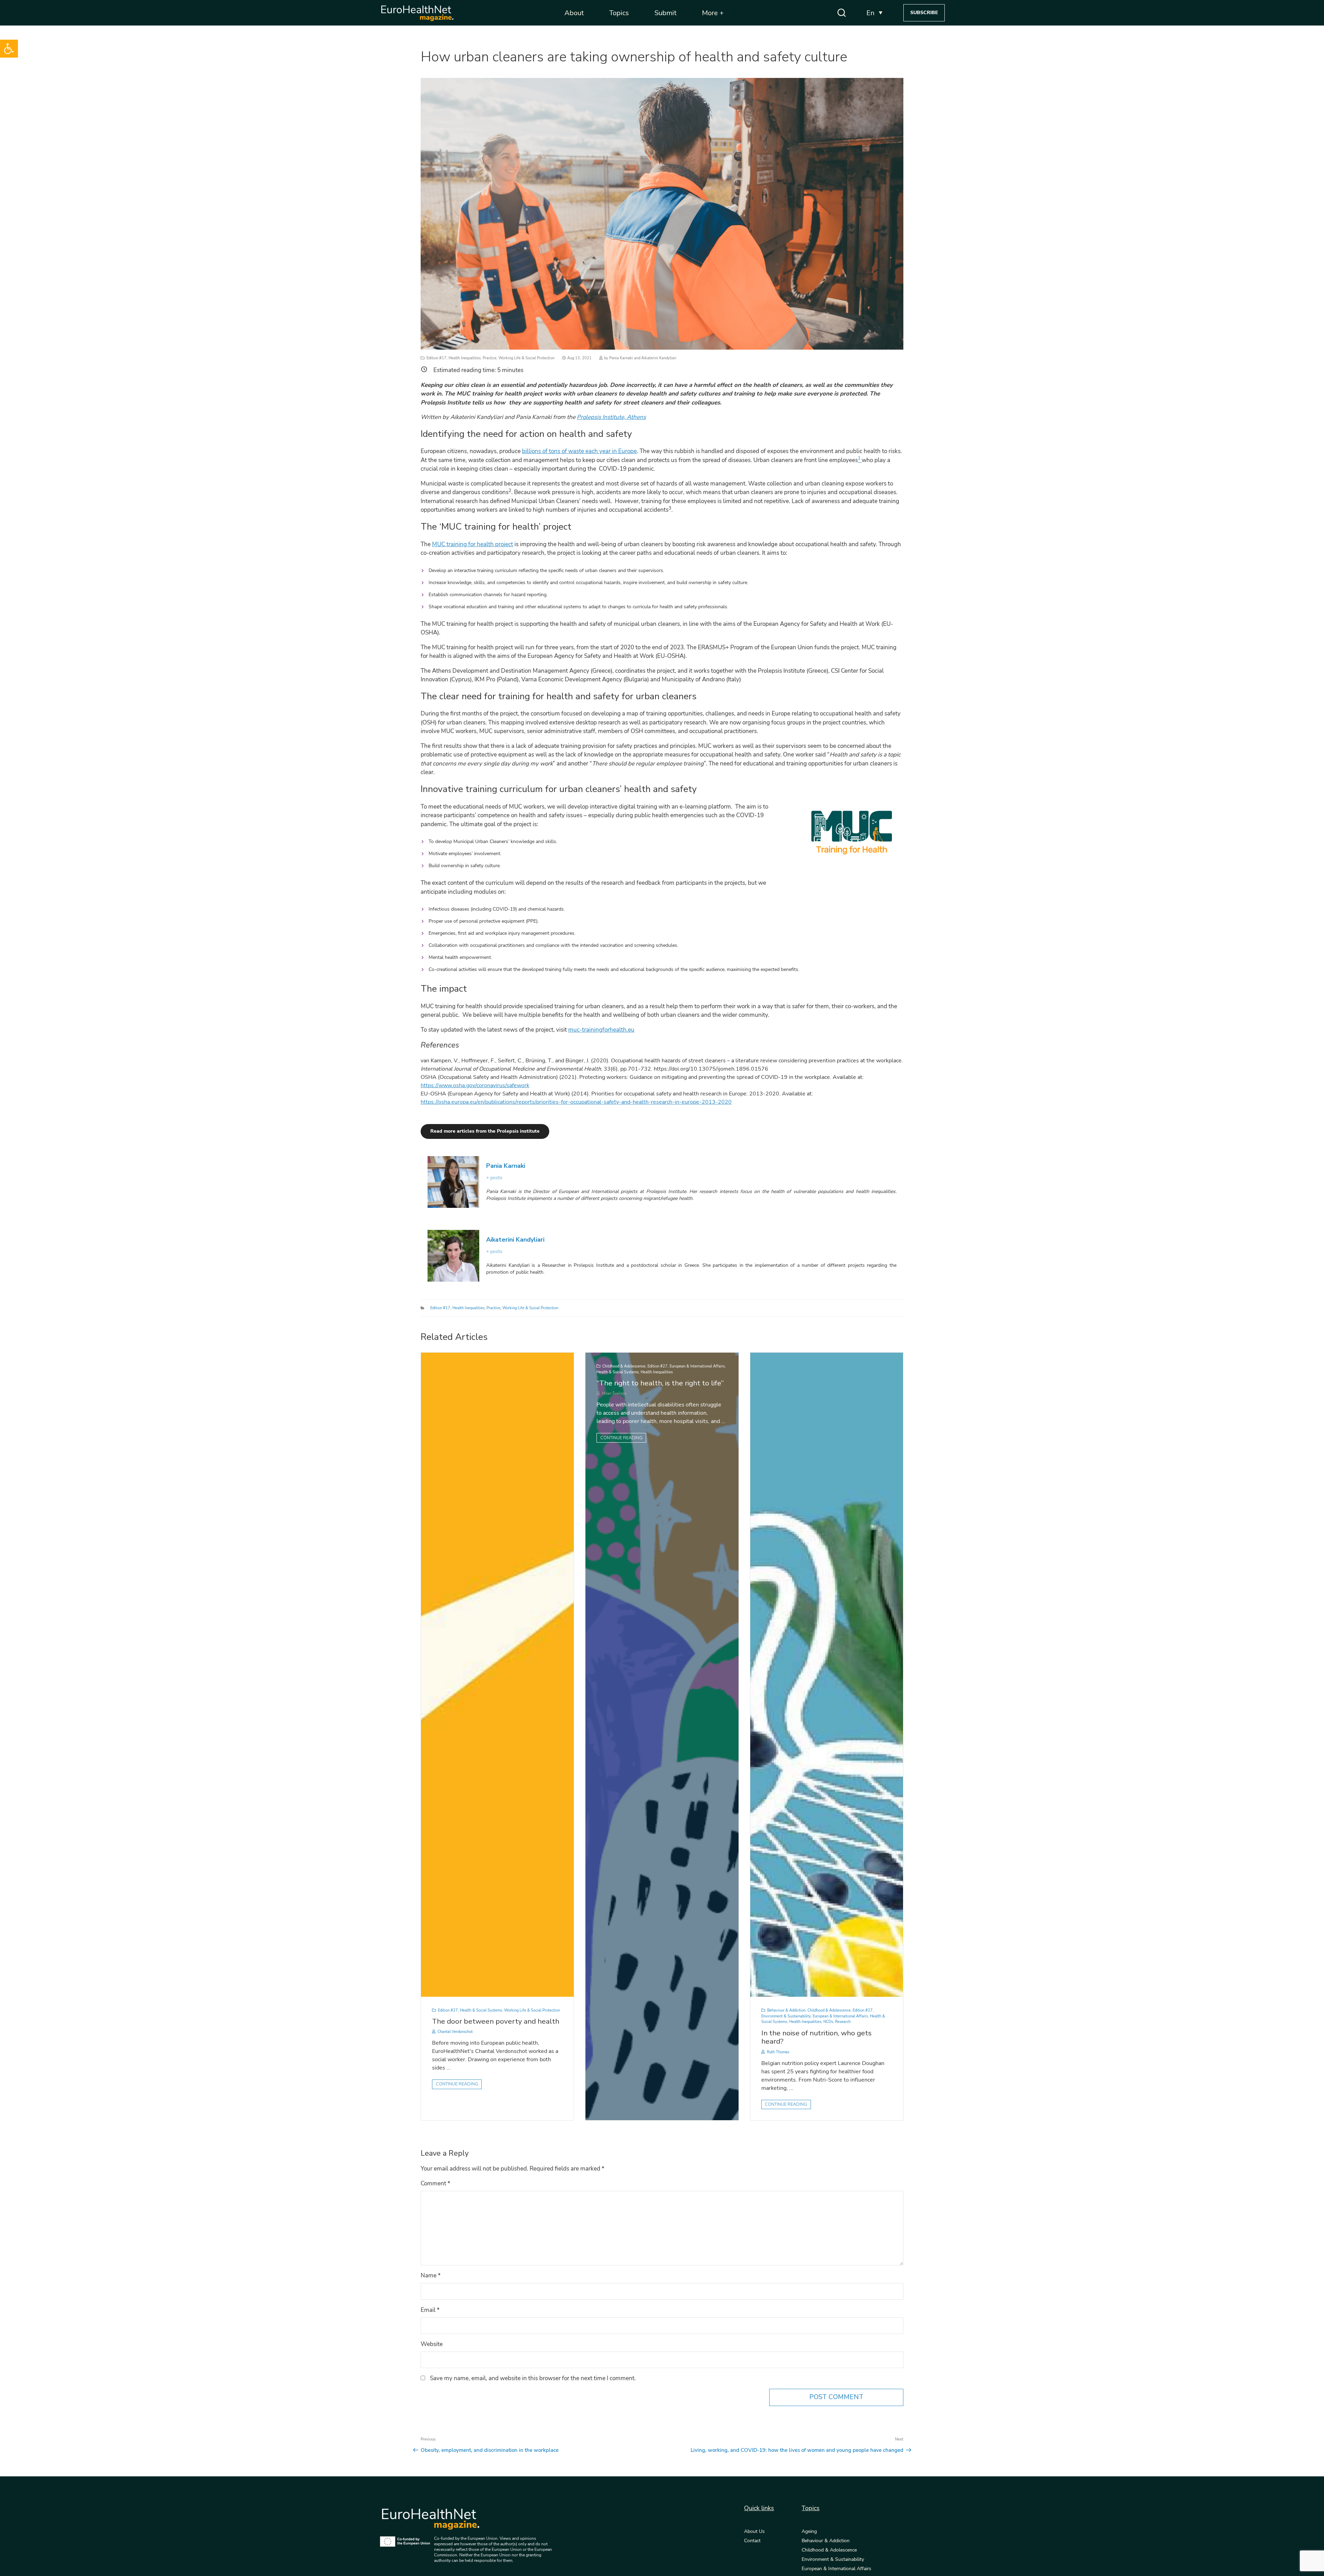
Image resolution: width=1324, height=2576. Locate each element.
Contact (752, 2541)
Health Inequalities (465, 358)
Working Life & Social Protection (526, 358)
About (574, 13)
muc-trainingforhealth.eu (601, 1030)
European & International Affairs (697, 1366)
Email (430, 2310)
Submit (665, 13)
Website (432, 2344)
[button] (9, 49)
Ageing (809, 2532)
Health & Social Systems (481, 2010)
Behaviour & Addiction (786, 2010)
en (870, 13)
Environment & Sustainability (786, 2016)
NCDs (828, 2022)
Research (843, 2022)
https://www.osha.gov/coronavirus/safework (475, 1085)
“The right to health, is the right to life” (660, 1383)
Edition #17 (437, 358)
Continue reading (457, 2084)
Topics (619, 13)
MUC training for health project (473, 544)
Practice (490, 358)
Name (431, 2276)
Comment (435, 2183)
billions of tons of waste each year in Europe (579, 451)
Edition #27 (448, 2010)
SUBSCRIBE (924, 13)
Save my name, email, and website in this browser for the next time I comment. (533, 2378)
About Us (754, 2532)
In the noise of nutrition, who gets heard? (816, 2037)
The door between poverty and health (496, 2021)
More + (713, 13)
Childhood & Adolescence (624, 1366)
